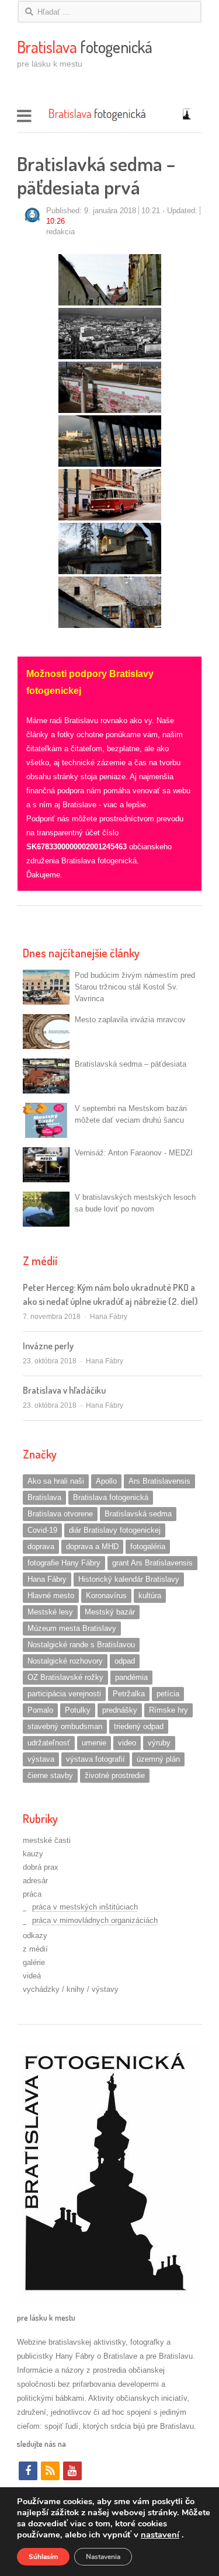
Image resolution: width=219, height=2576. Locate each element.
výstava (41, 1759)
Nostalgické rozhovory (65, 1661)
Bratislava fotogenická (111, 1497)
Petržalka (129, 1694)
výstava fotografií (95, 1759)
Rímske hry (168, 1710)
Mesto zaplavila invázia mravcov (130, 1020)
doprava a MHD (92, 1546)
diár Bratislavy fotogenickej (115, 1530)
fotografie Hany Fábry (64, 1563)
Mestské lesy (50, 1612)
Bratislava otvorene (60, 1514)
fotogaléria (148, 1546)
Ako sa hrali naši (56, 1481)
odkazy (35, 1936)
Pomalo (40, 1710)
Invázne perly (48, 1346)
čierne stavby (50, 1775)
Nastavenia (103, 2557)
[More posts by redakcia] (32, 222)
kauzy (33, 1854)
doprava (41, 1546)
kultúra (150, 1596)
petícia (168, 1694)
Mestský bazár (110, 1612)
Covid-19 (42, 1530)
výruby (159, 1743)
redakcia (60, 232)
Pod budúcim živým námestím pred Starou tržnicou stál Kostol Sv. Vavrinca (135, 987)
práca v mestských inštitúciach (85, 1907)
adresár (35, 1881)
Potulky (78, 1710)
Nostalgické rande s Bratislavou (81, 1645)
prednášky (120, 1710)
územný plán (158, 1759)
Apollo (106, 1481)
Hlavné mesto (51, 1596)
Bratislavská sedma (138, 1514)
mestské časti (47, 1840)
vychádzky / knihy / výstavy (71, 1989)
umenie (94, 1743)
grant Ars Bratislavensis (152, 1563)
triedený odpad (139, 1726)
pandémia (131, 1677)
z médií (35, 1949)
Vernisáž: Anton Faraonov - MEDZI (134, 1153)
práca (32, 1894)
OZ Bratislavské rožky (65, 1677)
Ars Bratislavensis (159, 1481)
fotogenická (85, 47)
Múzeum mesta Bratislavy (72, 1628)
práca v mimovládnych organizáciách (95, 1920)
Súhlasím (43, 2557)
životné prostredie (115, 1775)
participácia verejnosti (64, 1694)
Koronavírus (106, 1596)
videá (32, 1976)
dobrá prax (41, 1867)
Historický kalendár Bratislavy (129, 1579)
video (127, 1743)
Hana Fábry (109, 1317)
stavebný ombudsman (65, 1726)
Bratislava (44, 1497)
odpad (125, 1661)
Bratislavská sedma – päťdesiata (131, 1064)
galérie (34, 1962)
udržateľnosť (49, 1743)
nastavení (160, 2535)
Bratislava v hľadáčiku (64, 1390)
